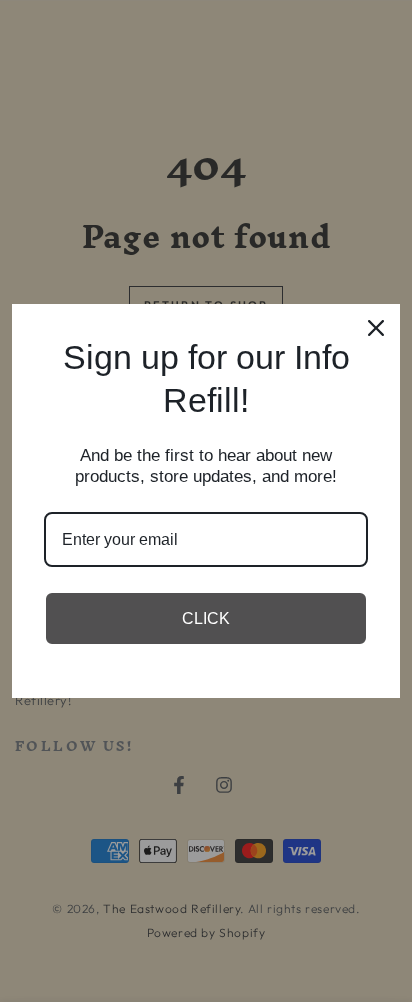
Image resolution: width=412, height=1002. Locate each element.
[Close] (376, 328)
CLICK (206, 618)
